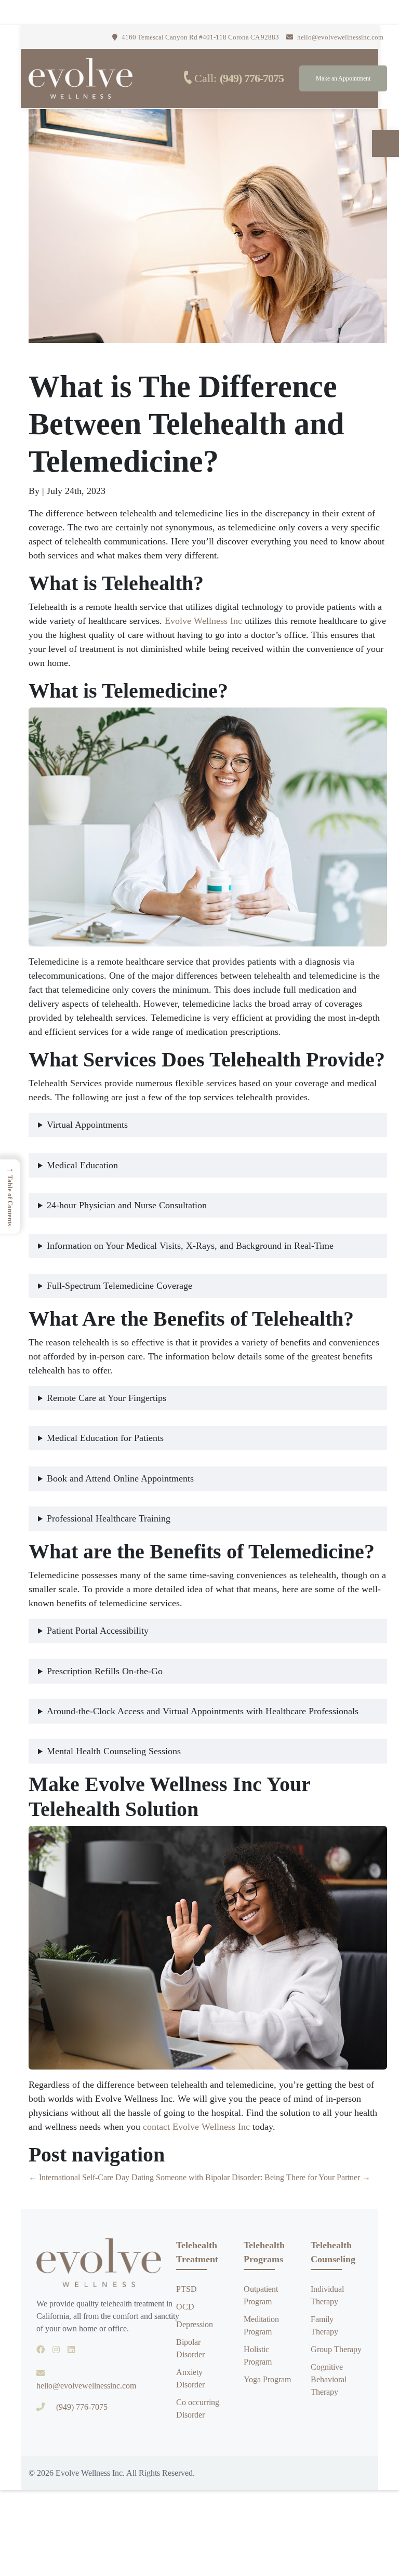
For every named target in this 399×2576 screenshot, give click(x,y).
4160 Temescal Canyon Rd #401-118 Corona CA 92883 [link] (199, 37)
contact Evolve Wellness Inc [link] (196, 2127)
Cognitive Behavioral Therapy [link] (329, 2379)
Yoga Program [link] (267, 2379)
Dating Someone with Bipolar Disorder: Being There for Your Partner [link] (251, 2177)
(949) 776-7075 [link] (252, 78)
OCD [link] (185, 2307)
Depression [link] (195, 2324)
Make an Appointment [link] (343, 78)
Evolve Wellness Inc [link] (203, 621)
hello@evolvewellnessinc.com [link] (340, 37)
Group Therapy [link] (336, 2349)
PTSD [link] (187, 2289)
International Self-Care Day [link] (79, 2177)
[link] (385, 143)
